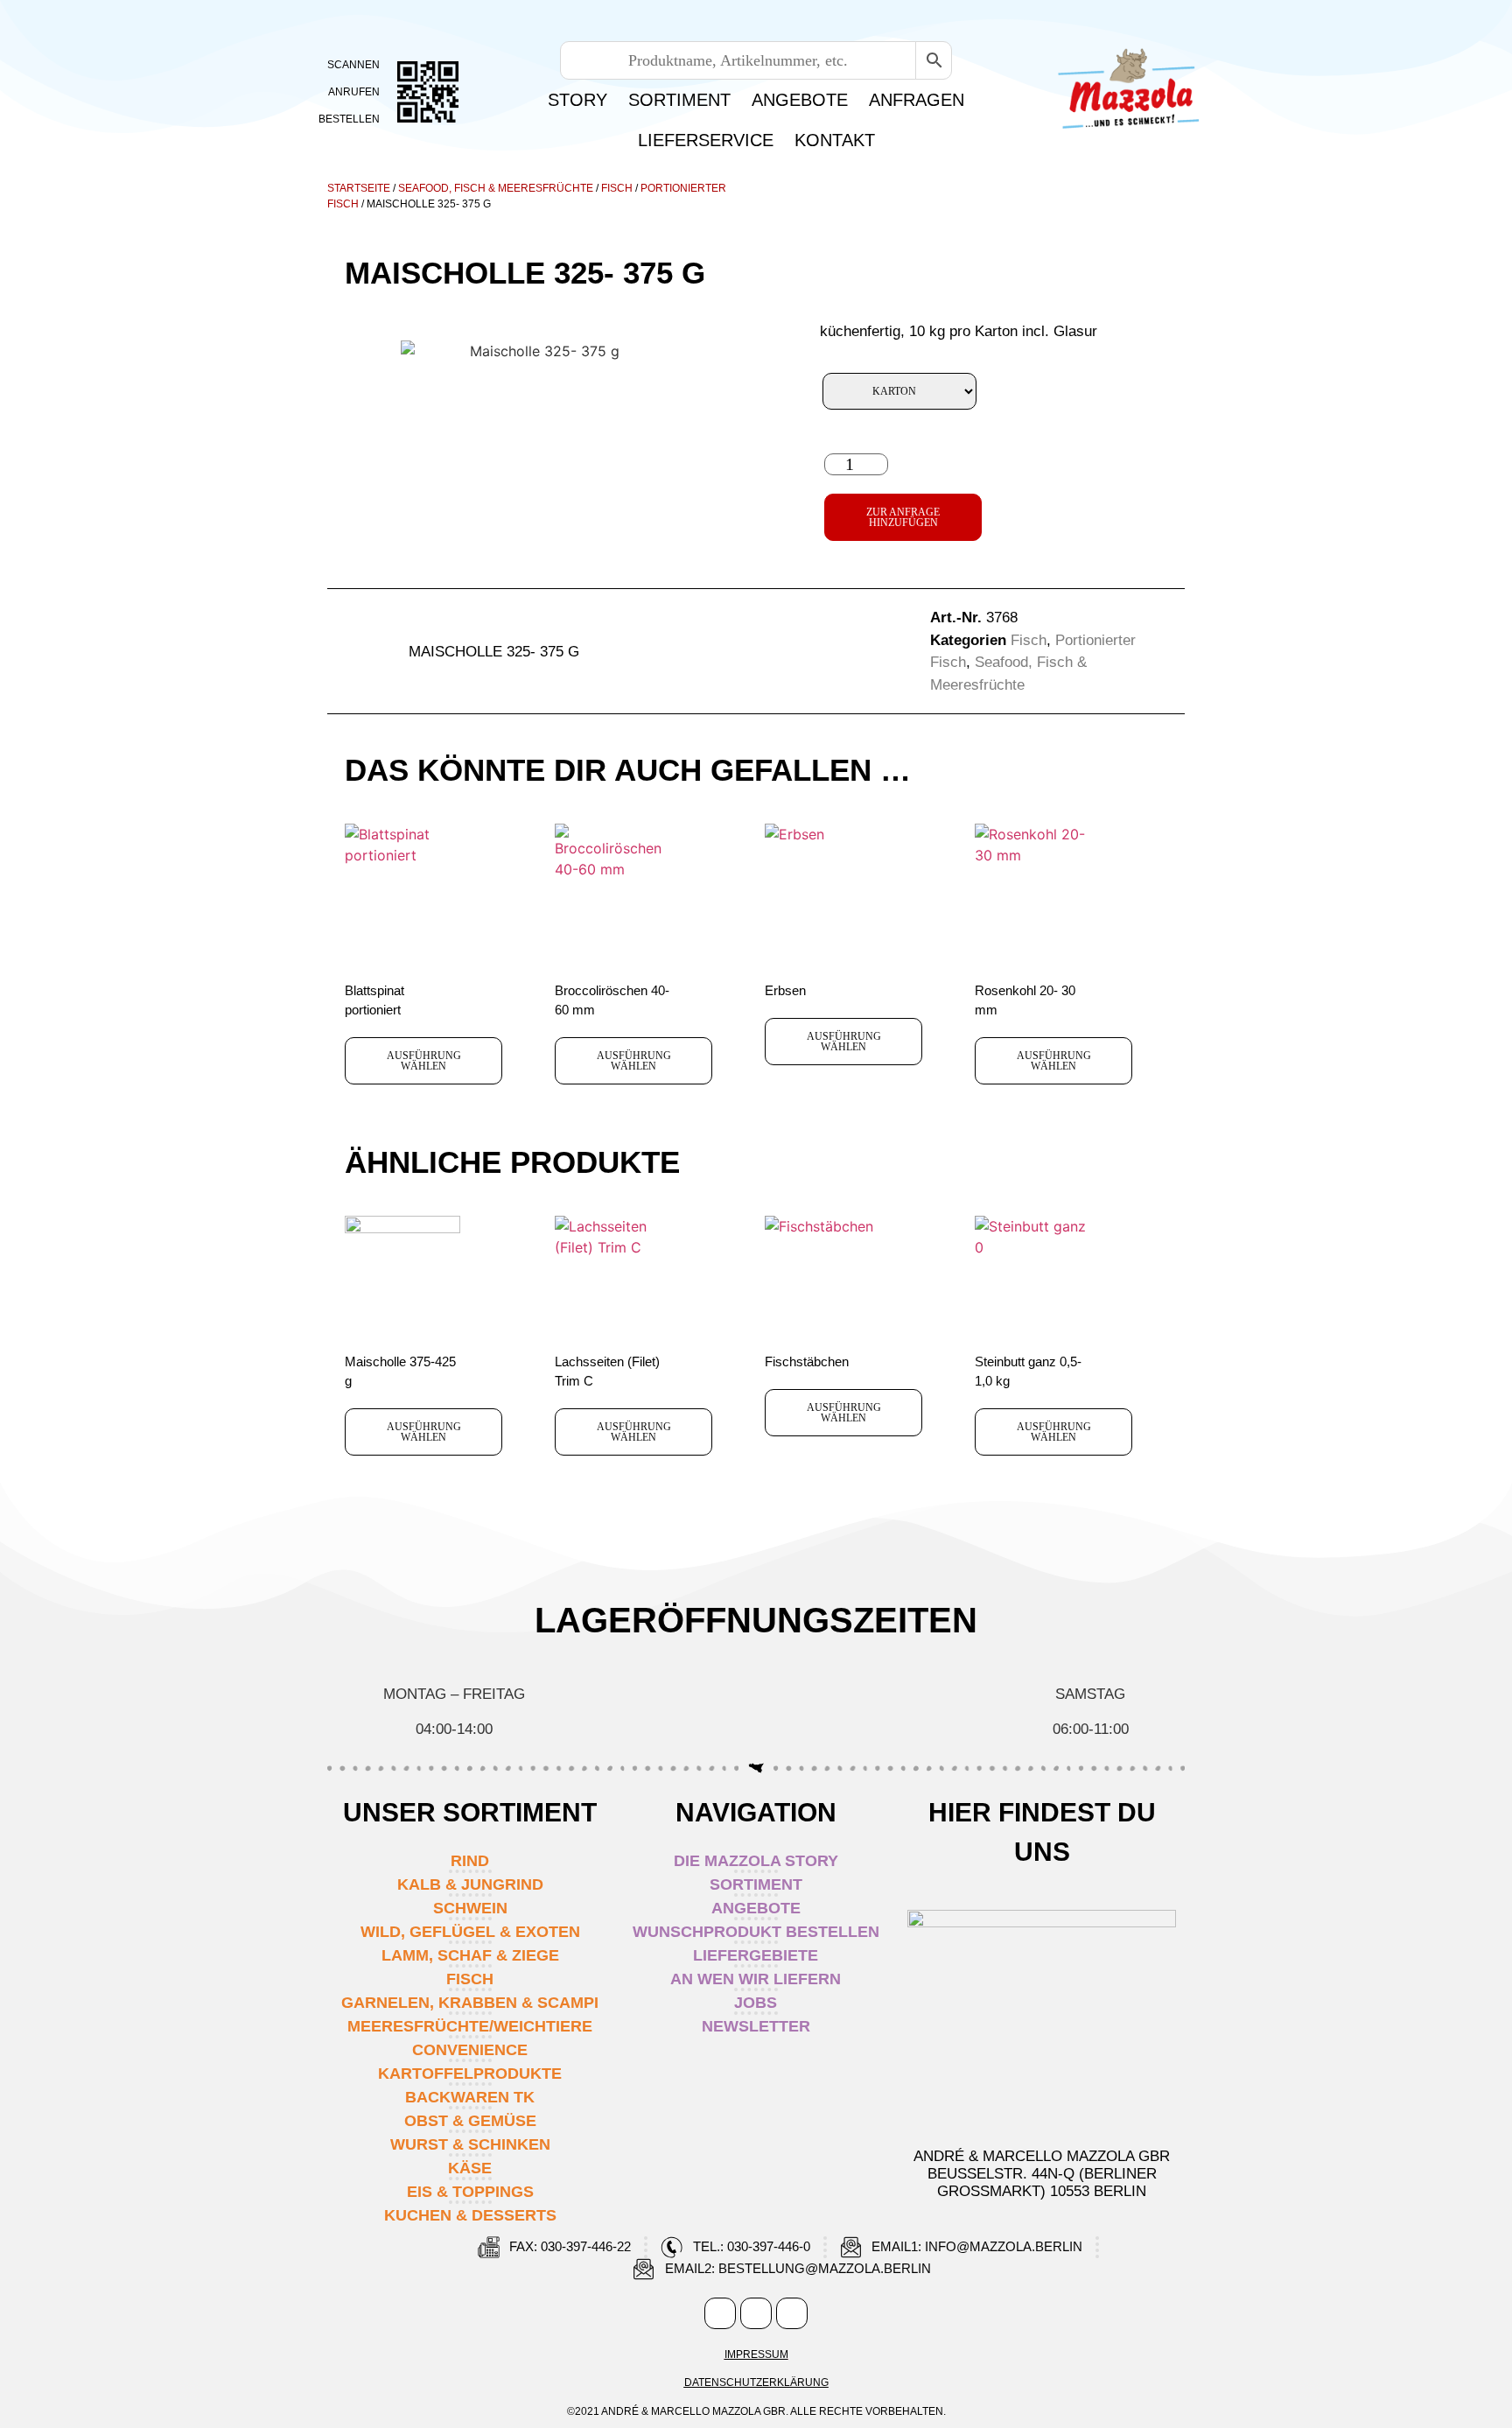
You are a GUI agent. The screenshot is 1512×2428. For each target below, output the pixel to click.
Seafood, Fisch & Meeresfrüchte (496, 188)
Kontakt (835, 140)
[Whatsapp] (792, 2313)
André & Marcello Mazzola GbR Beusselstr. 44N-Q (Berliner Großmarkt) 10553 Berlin (1042, 2174)
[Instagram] (756, 2313)
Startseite (359, 188)
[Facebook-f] (720, 2313)
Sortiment (679, 100)
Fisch (617, 188)
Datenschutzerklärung (756, 2382)
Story (577, 100)
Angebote (800, 100)
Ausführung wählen (424, 1061)
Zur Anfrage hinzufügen (903, 517)
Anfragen (917, 100)
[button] (676, 652)
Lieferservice (706, 140)
